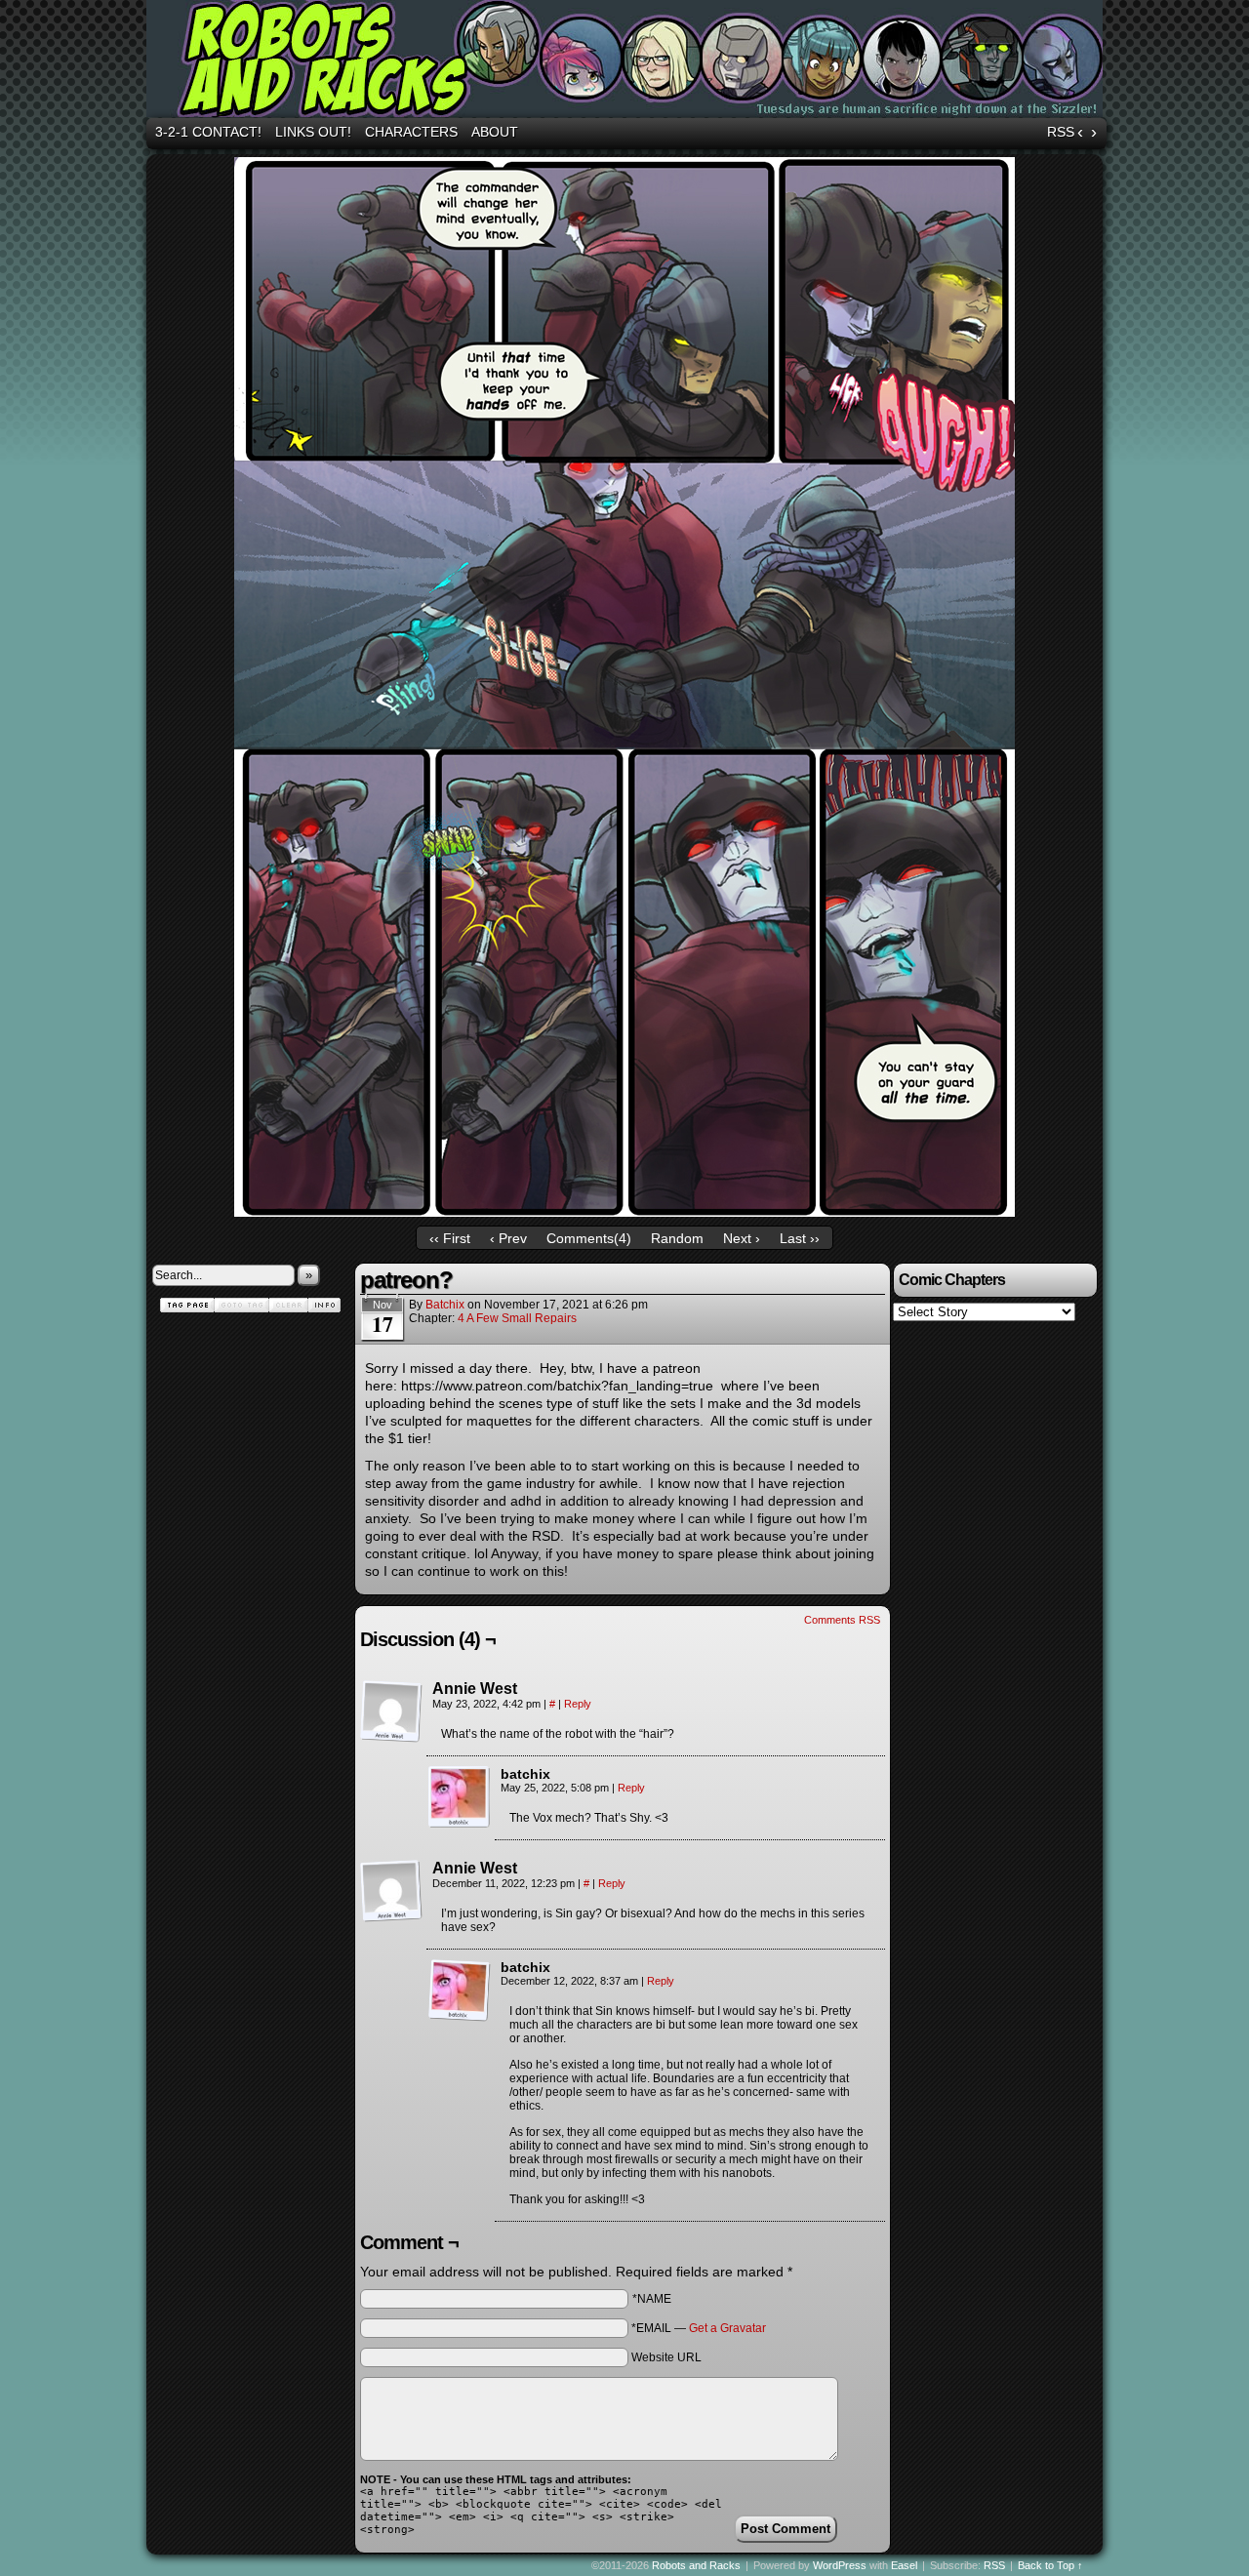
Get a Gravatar (727, 2328)
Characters (411, 132)
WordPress (840, 2565)
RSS (1061, 132)
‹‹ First (450, 1238)
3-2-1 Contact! (208, 132)
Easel (904, 2565)
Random (677, 1238)
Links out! (313, 132)
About (495, 132)
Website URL (666, 2357)
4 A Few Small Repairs (517, 1318)
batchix (445, 1305)
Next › (742, 1238)
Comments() (589, 1238)
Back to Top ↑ (1050, 2565)
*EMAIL (699, 2328)
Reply (578, 1704)
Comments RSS (842, 1620)
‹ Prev (508, 1238)
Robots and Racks (627, 61)
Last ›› (800, 1238)
